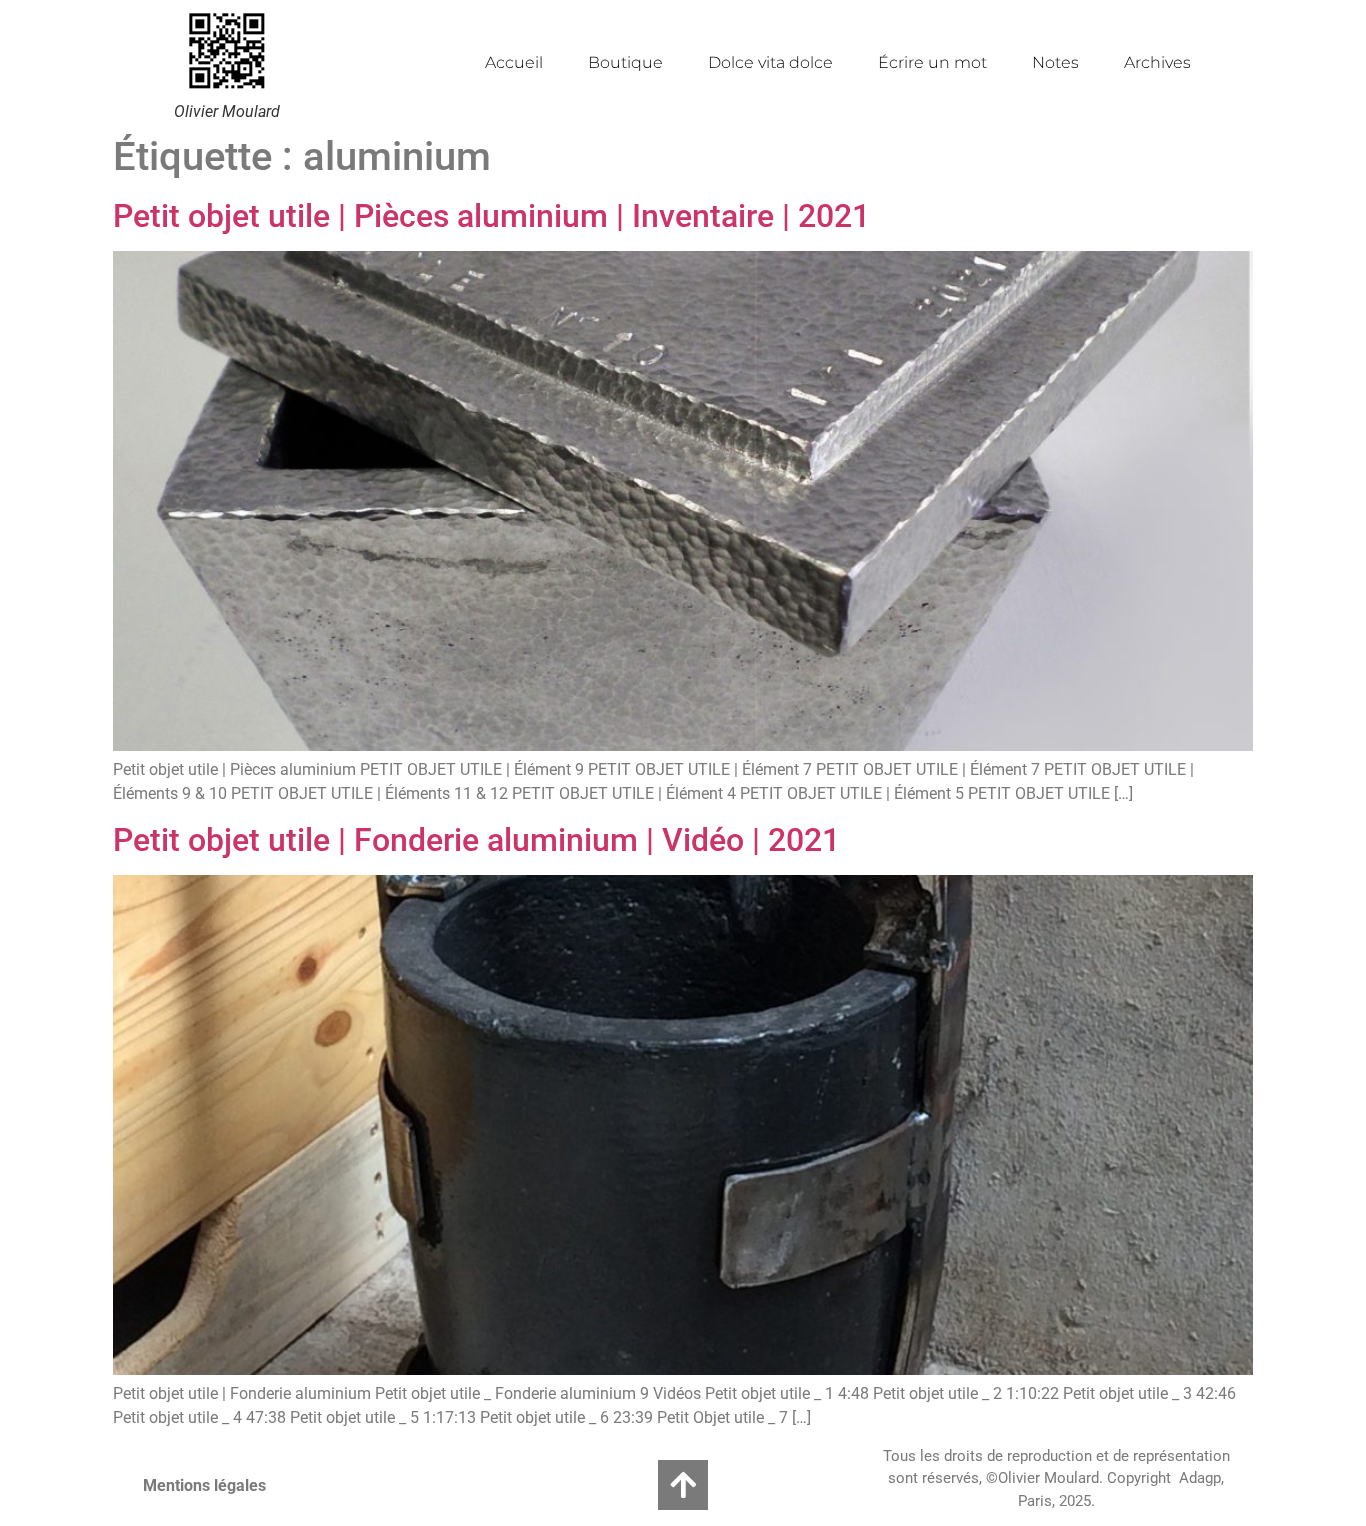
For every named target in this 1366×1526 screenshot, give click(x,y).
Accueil (514, 62)
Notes (1055, 62)
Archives (1157, 62)
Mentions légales (204, 1485)
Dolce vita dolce (770, 62)
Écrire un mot (932, 62)
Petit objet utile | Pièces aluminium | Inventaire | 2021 (491, 216)
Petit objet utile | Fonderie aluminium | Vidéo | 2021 (476, 840)
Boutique (625, 62)
